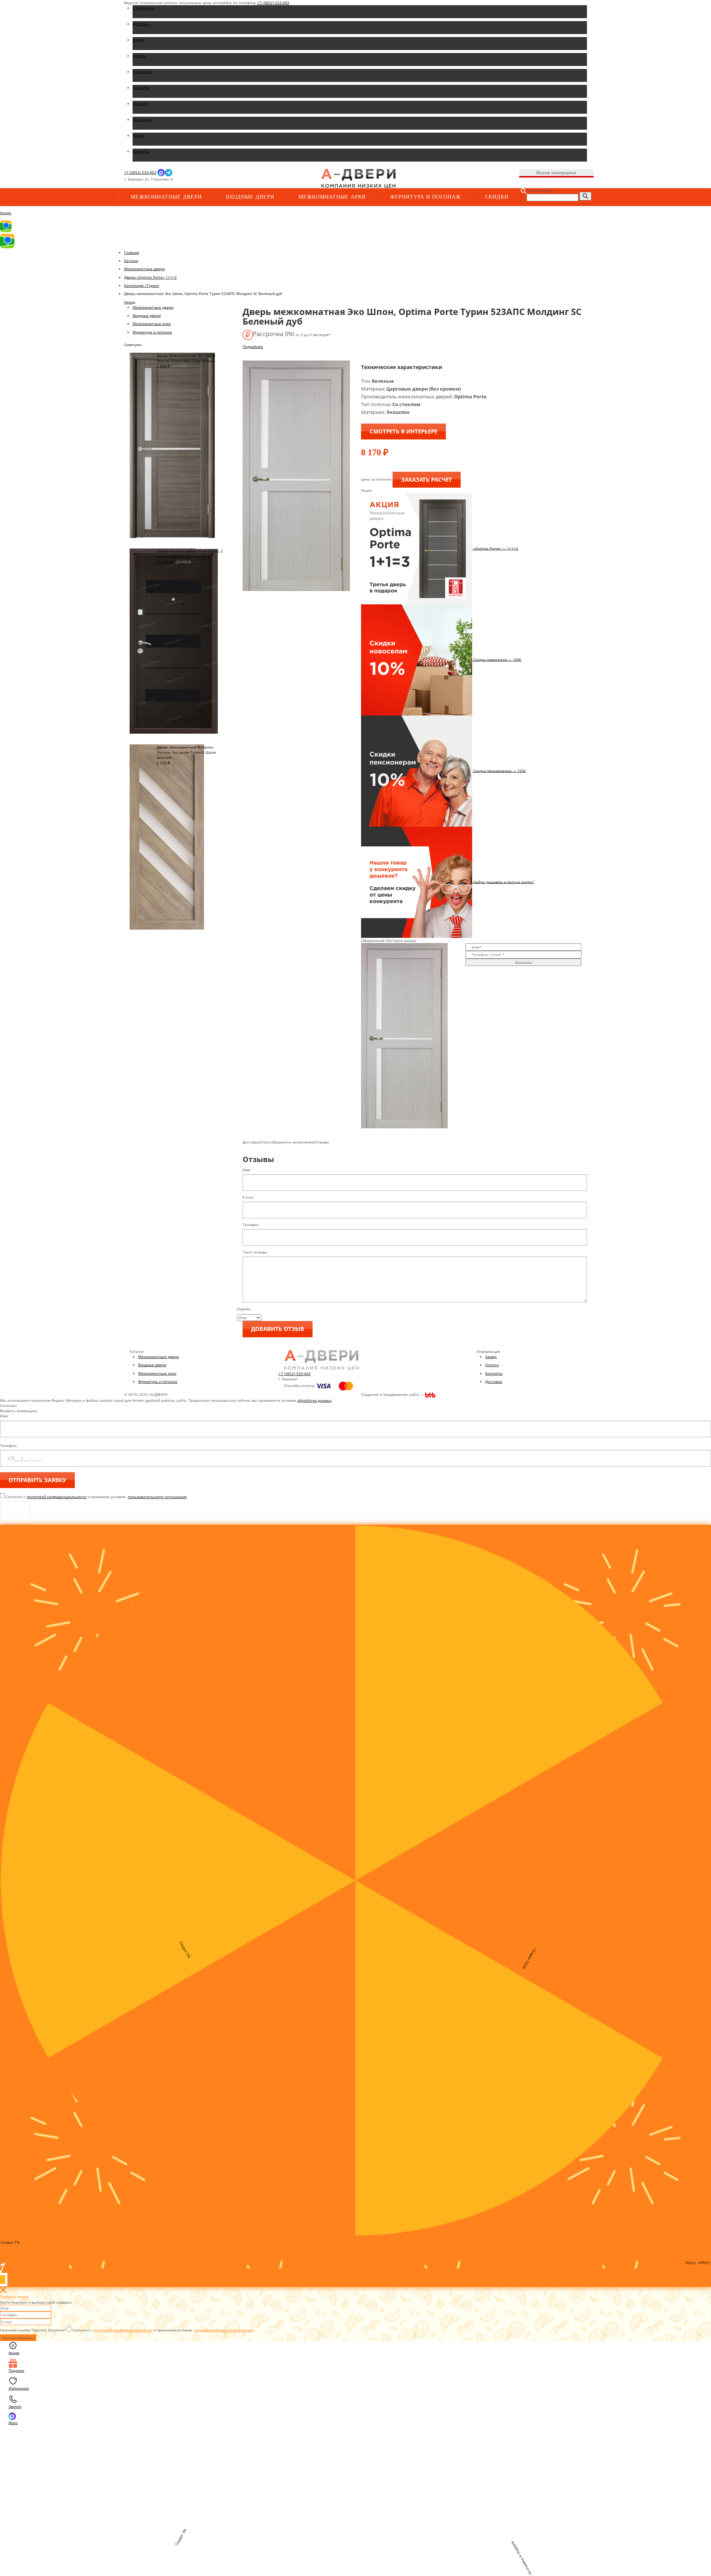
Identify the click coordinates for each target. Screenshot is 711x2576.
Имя (246, 1170)
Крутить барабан (18, 2338)
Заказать (523, 962)
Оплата (492, 1365)
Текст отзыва (255, 1252)
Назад (130, 302)
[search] (585, 196)
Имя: (4, 1416)
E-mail (248, 1197)
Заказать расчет (427, 479)
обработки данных (314, 1400)
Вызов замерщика (556, 172)
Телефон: (9, 1445)
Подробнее (253, 346)
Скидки (497, 197)
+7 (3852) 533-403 (273, 3)
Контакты (494, 1373)
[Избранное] (248, 179)
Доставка (494, 1381)
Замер (491, 1357)
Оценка (244, 1309)
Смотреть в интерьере (403, 431)
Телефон (251, 1225)
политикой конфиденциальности (56, 1497)
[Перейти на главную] (358, 178)
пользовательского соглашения (157, 1497)
